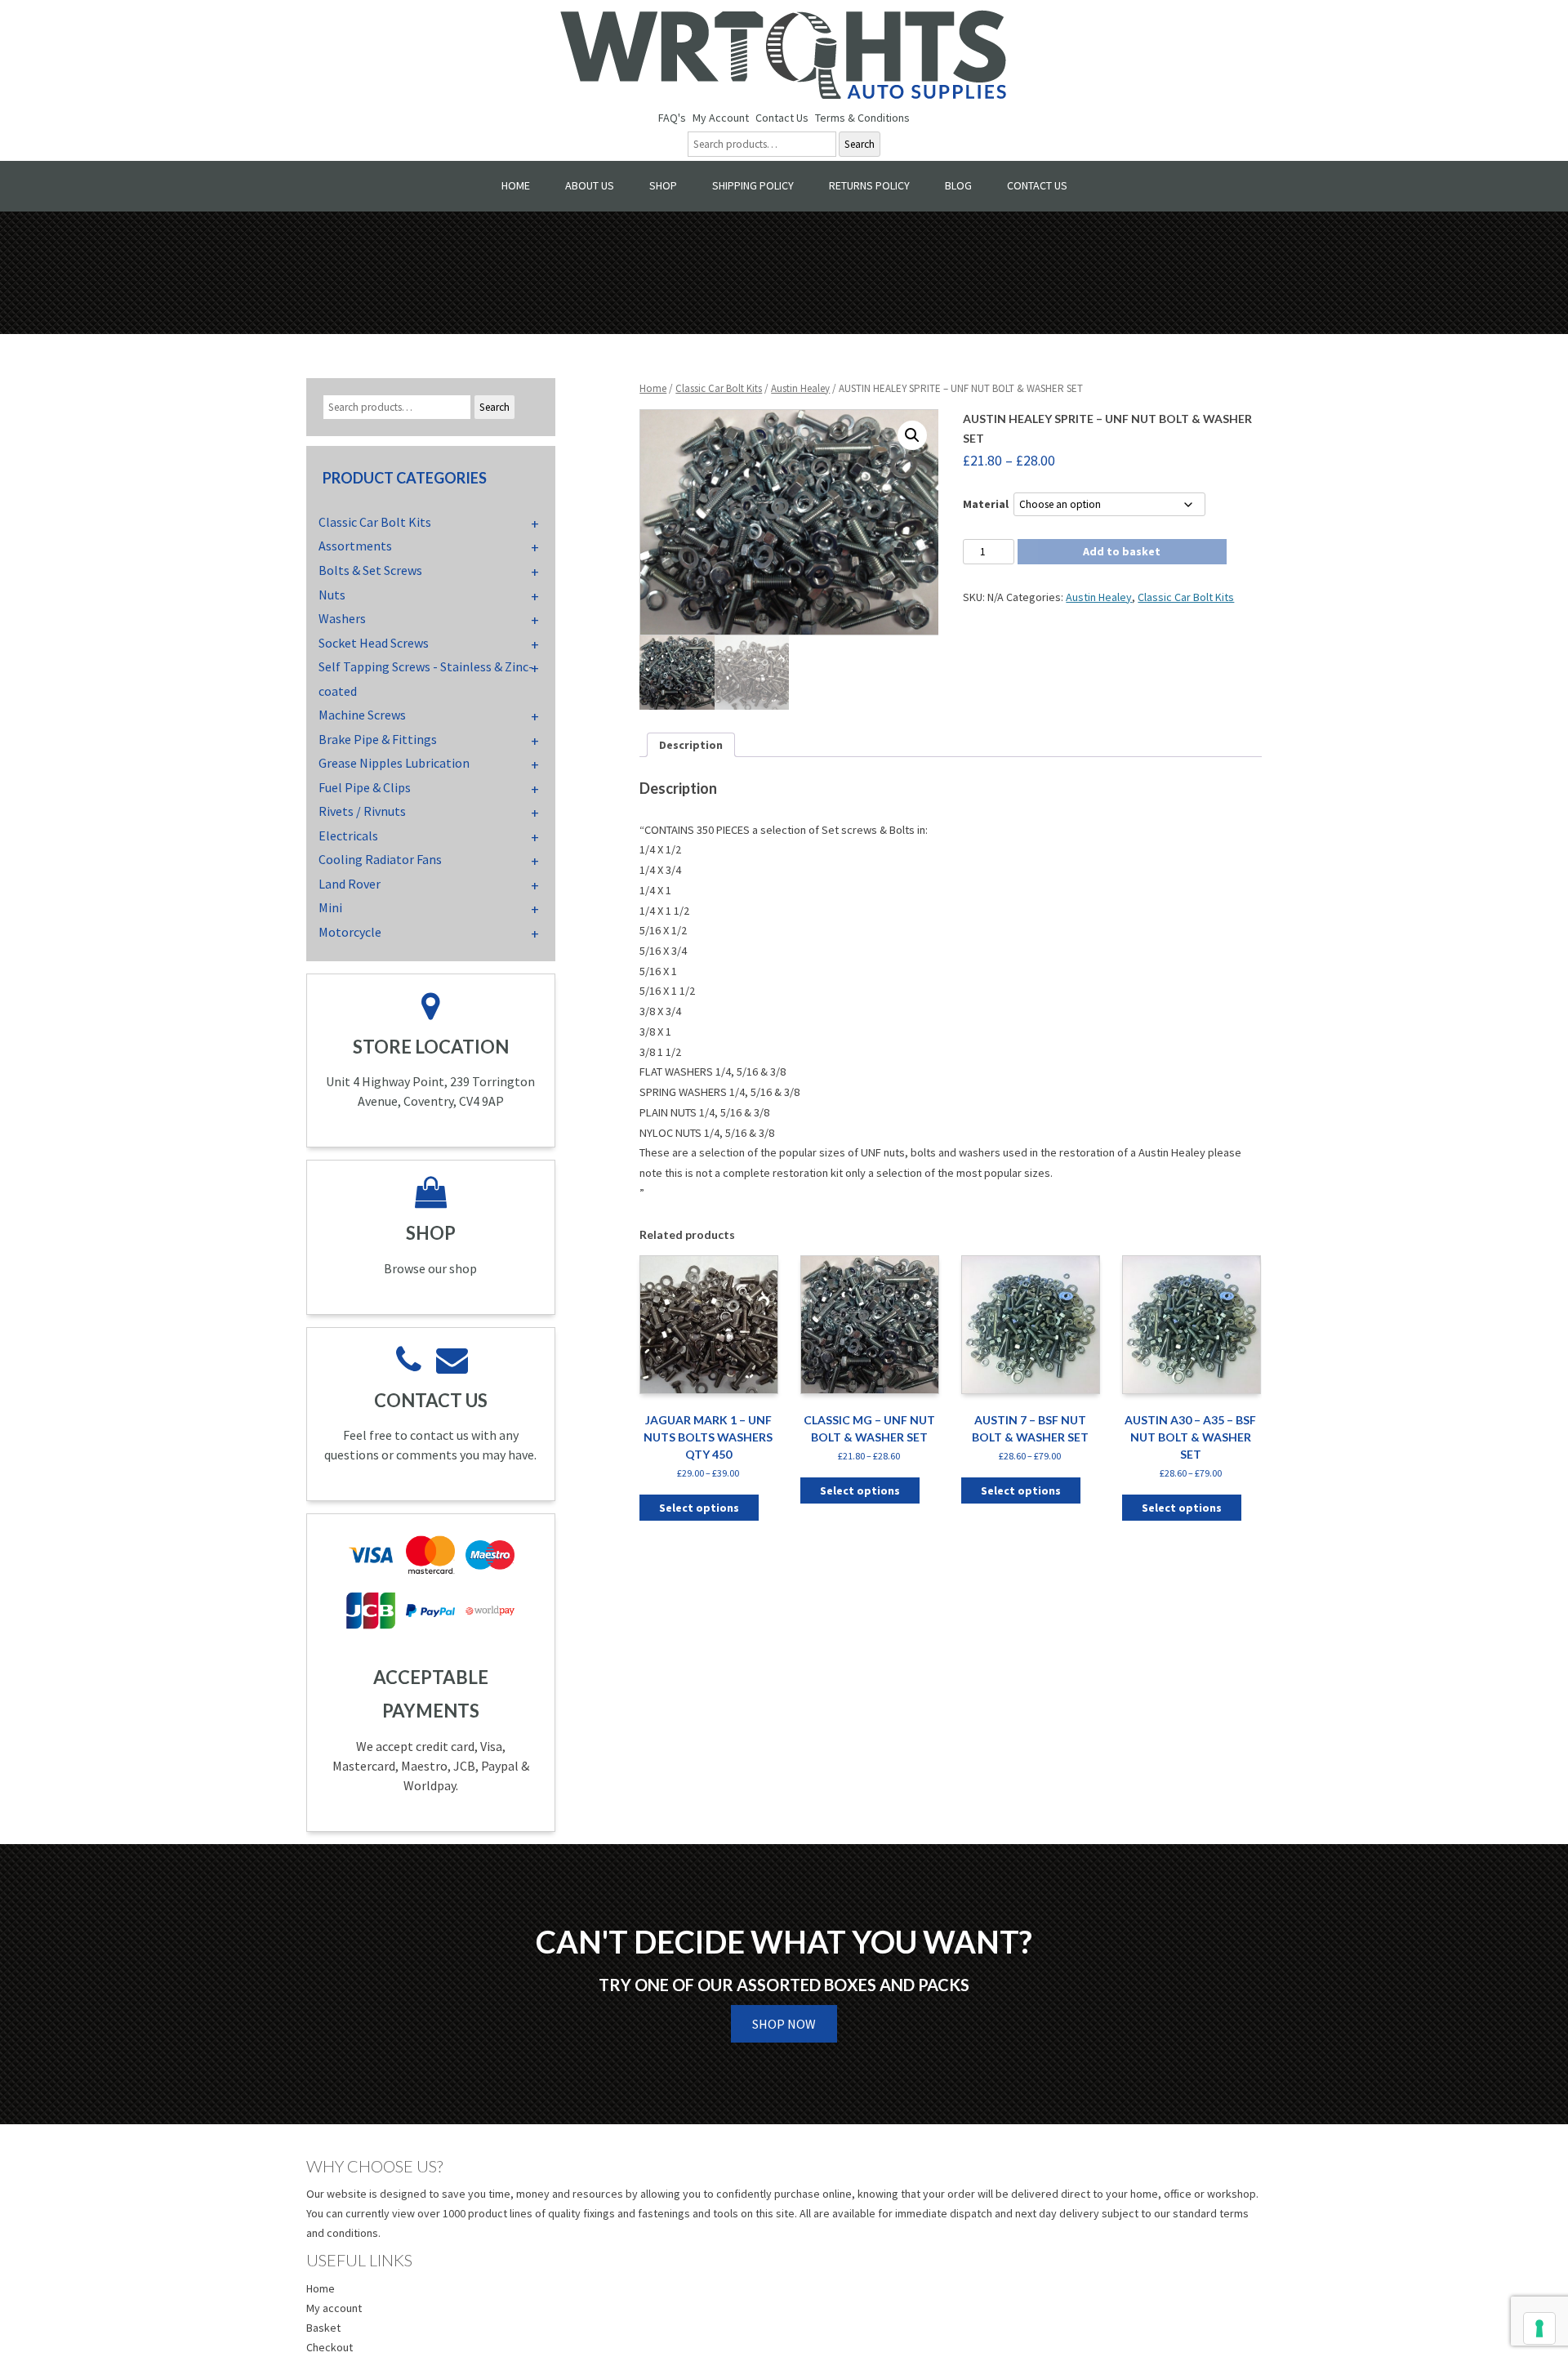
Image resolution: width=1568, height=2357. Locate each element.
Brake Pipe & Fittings (378, 739)
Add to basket (1122, 551)
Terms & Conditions (862, 118)
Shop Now (784, 2024)
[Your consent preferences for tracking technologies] (1539, 2328)
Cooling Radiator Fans (380, 859)
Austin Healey (800, 388)
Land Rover (350, 884)
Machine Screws (362, 715)
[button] (912, 435)
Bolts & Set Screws (370, 570)
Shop (663, 185)
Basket (323, 2328)
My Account (721, 118)
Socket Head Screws (374, 643)
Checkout (330, 2347)
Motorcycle (350, 932)
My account (334, 2308)
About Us (590, 185)
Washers (342, 618)
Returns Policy (869, 185)
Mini (330, 907)
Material (986, 504)
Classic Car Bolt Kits (719, 388)
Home (516, 185)
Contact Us (782, 118)
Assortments (355, 546)
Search (860, 144)
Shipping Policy (753, 185)
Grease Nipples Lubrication (394, 763)
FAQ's (672, 118)
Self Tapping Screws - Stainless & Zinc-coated (426, 679)
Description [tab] (691, 745)
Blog (958, 185)
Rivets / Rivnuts (362, 811)
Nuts (332, 595)
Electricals (348, 835)
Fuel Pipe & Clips (365, 787)
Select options (699, 1508)
